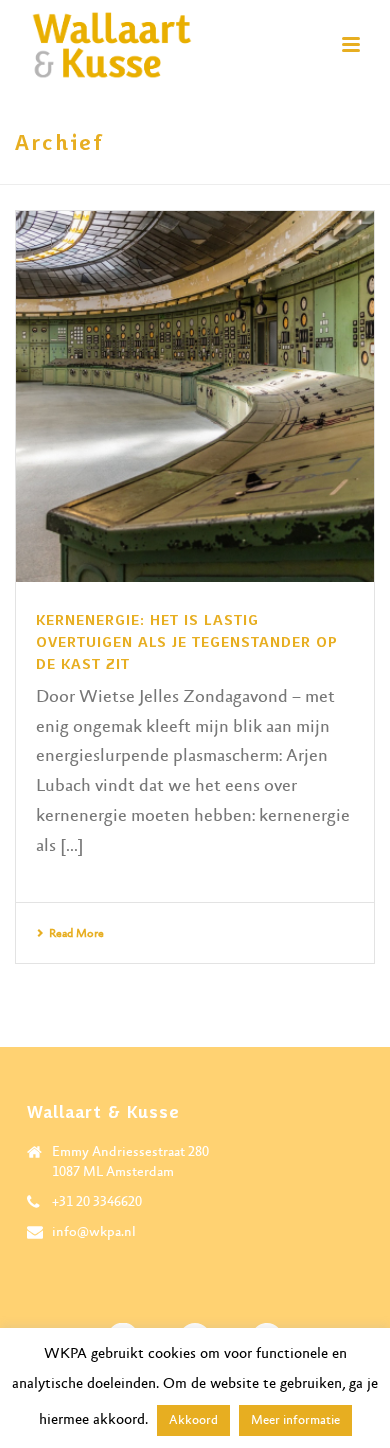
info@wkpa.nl (94, 1232)
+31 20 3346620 (97, 1202)
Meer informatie (295, 1420)
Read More (76, 934)
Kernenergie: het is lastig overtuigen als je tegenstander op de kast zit (187, 642)
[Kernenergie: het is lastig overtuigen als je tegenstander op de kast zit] (195, 396)
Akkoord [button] (193, 1420)
